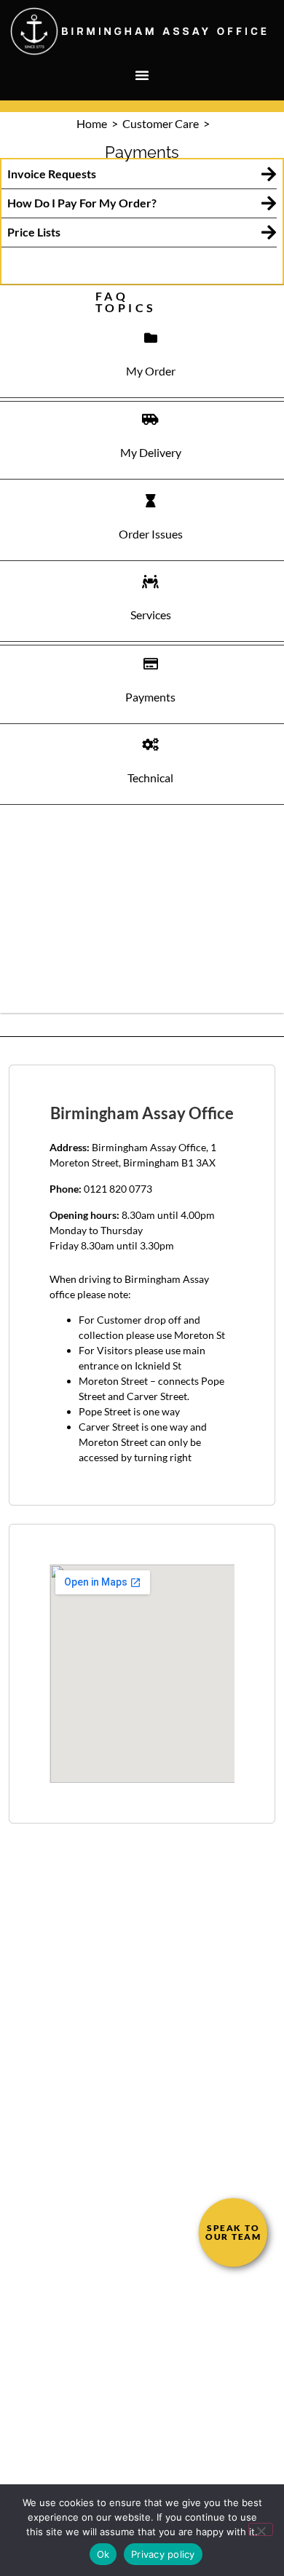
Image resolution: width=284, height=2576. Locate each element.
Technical (150, 778)
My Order (151, 371)
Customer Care (162, 123)
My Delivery (151, 452)
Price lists (34, 232)
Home (93, 123)
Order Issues (151, 534)
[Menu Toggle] (142, 75)
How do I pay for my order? (82, 203)
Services (151, 615)
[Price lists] (268, 232)
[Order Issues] (151, 501)
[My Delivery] (151, 419)
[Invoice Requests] (268, 174)
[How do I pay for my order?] (268, 203)
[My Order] (151, 338)
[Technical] (151, 744)
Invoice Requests (52, 174)
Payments (150, 697)
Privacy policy (163, 2554)
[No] (261, 2529)
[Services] (151, 581)
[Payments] (151, 664)
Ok (103, 2554)
